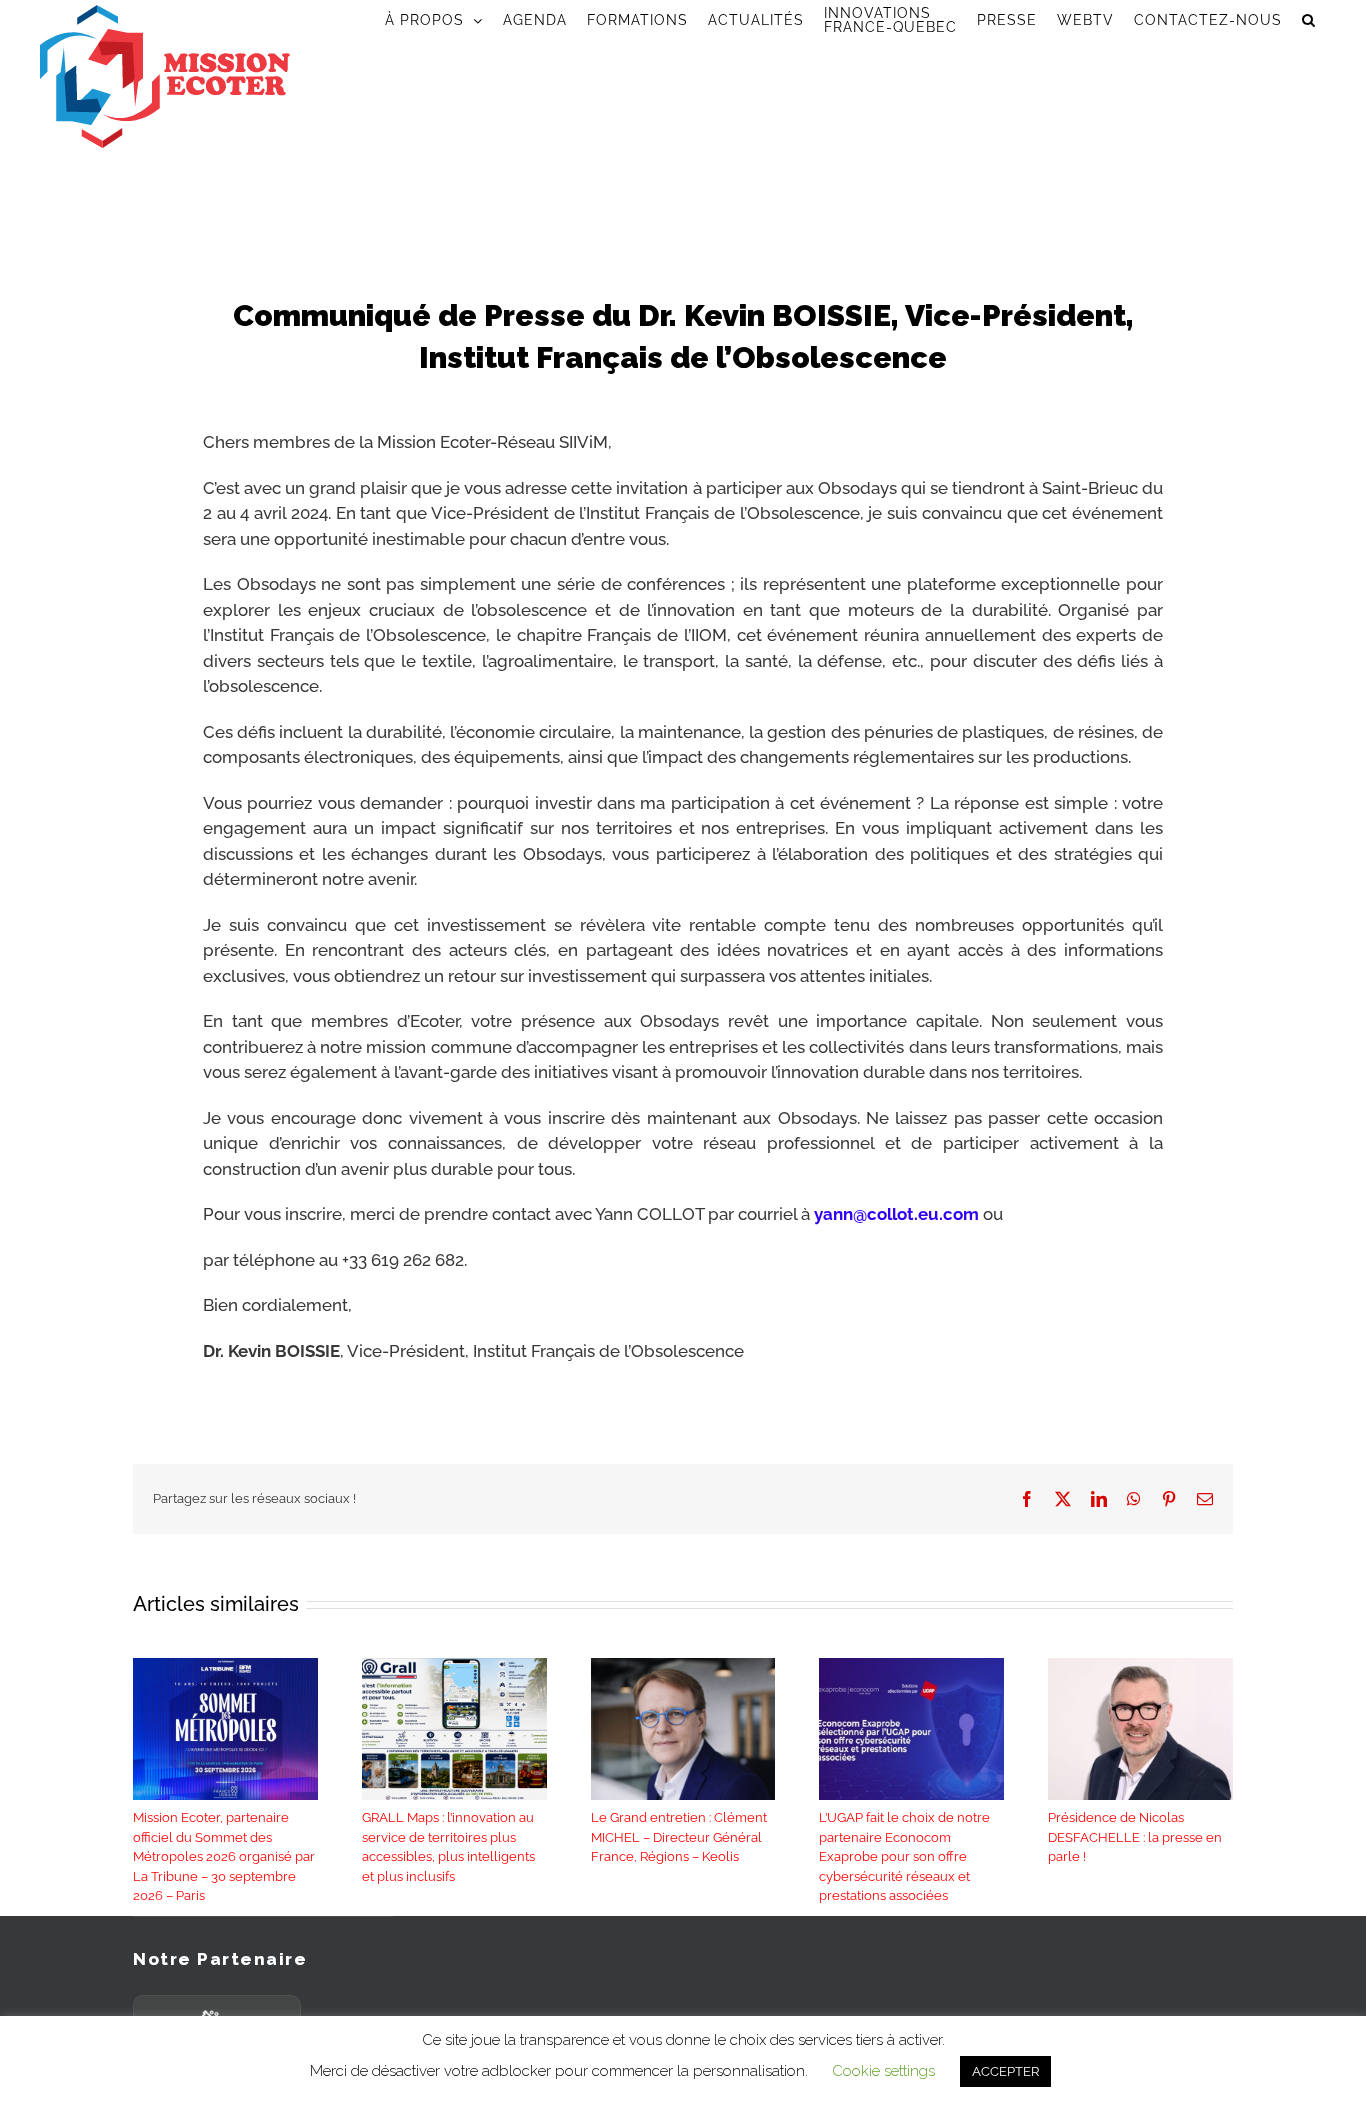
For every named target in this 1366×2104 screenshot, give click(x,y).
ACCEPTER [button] (1005, 2071)
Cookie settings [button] (883, 2071)
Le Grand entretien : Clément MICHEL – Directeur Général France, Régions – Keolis (679, 1837)
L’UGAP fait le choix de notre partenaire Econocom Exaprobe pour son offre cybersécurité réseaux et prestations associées (904, 1856)
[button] (1309, 20)
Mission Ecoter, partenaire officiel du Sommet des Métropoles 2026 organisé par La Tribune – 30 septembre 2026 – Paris (224, 1856)
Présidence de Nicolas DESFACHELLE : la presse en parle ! (1135, 1837)
